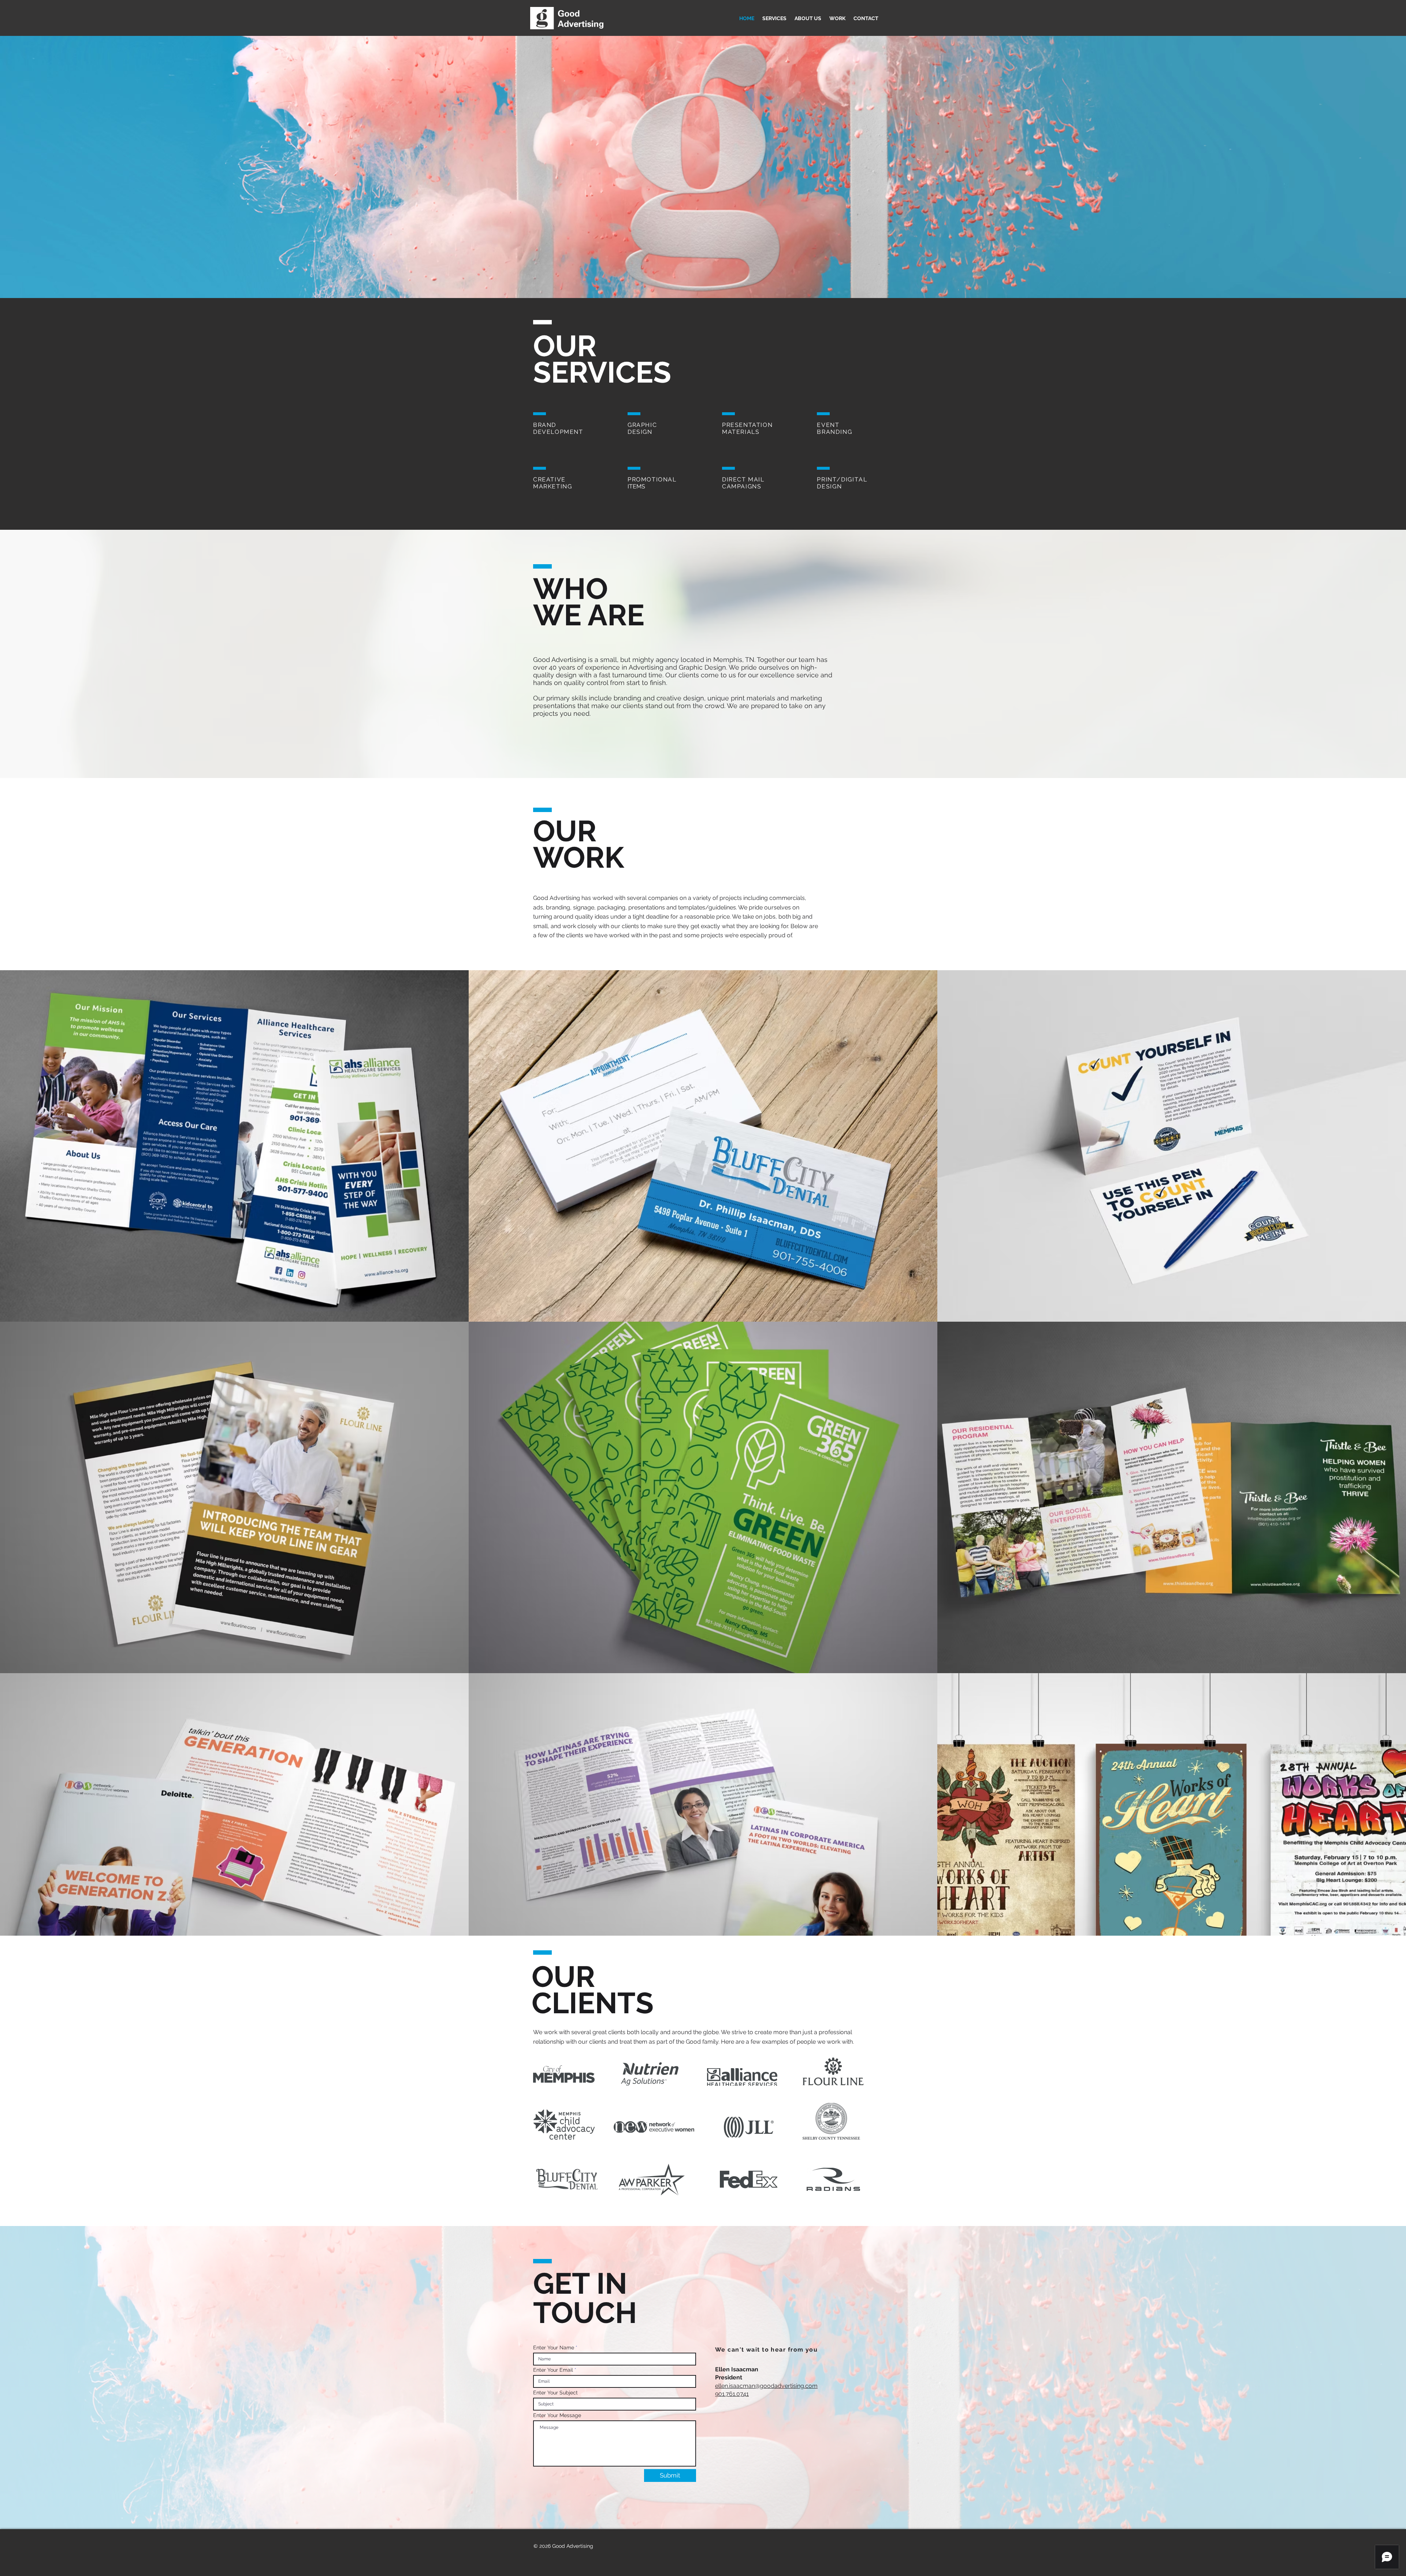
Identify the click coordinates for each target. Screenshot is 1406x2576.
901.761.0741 (732, 2394)
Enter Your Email (553, 2370)
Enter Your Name (554, 2348)
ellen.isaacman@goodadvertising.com (766, 2386)
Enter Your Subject (555, 2393)
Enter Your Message (557, 2415)
